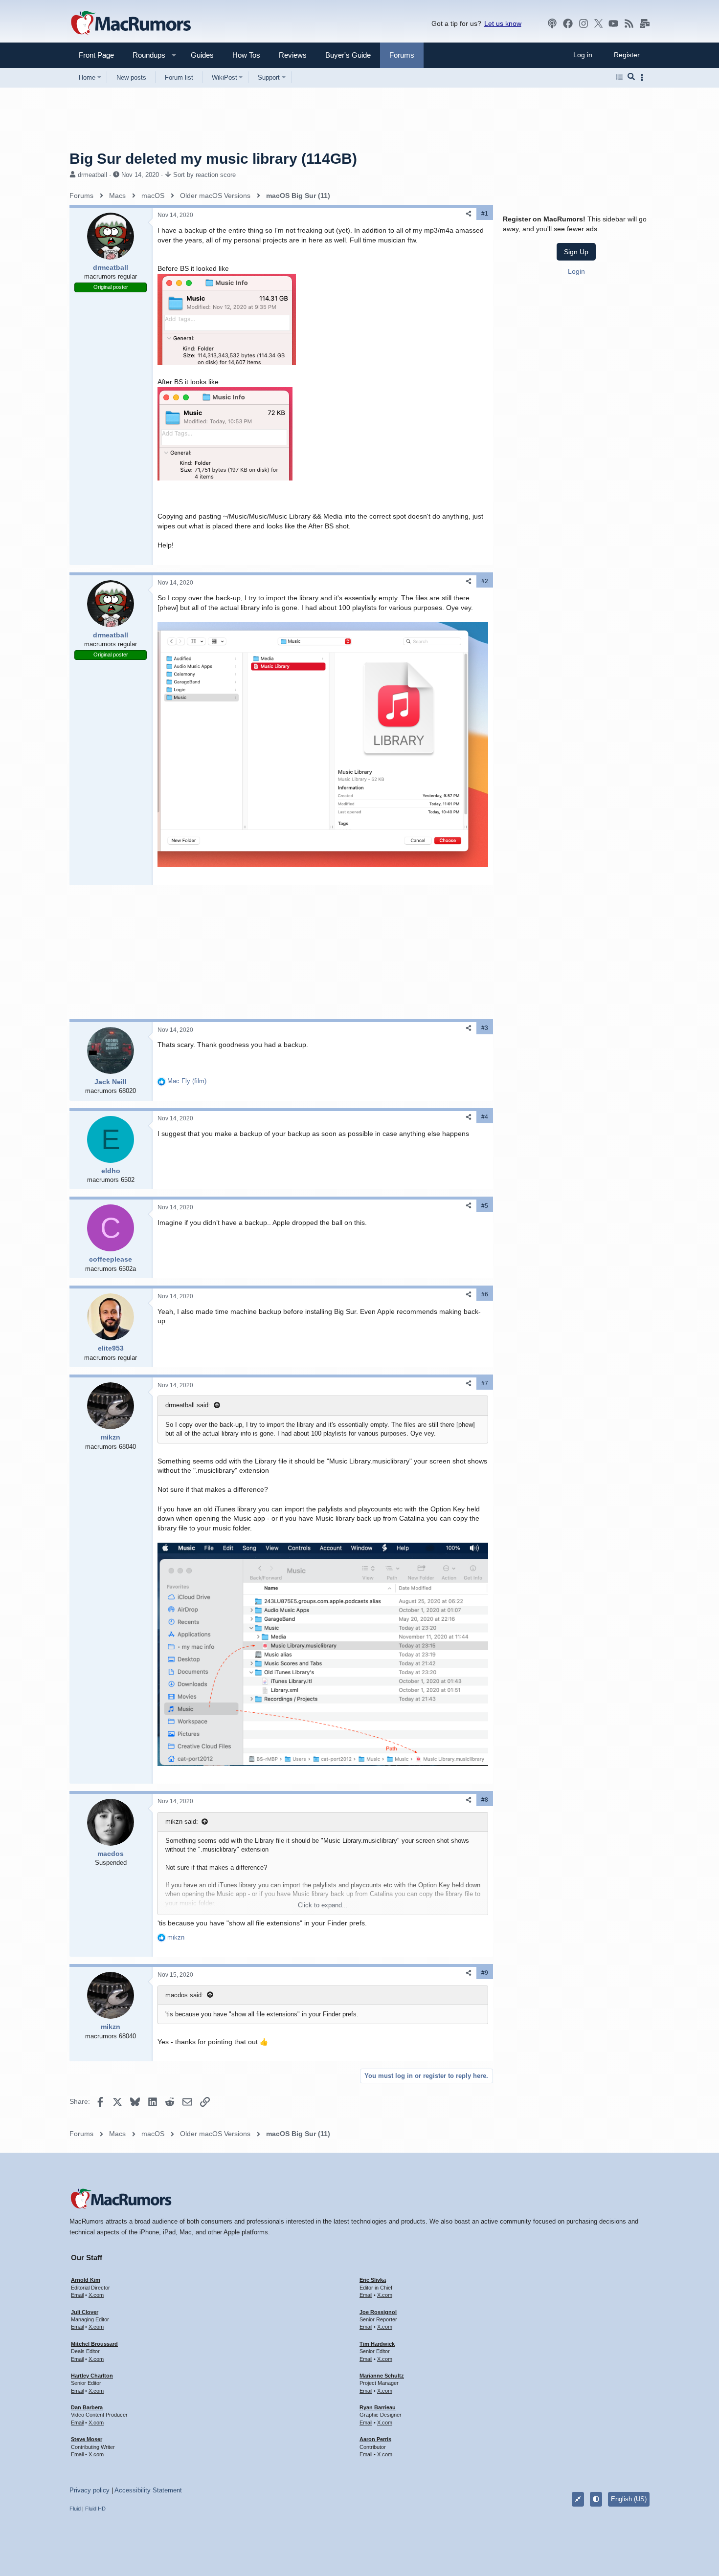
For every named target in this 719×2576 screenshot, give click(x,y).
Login (576, 271)
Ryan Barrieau (378, 2407)
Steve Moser (87, 2439)
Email (77, 2295)
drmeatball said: (188, 1405)
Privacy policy (90, 2490)
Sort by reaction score (204, 175)
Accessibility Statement (148, 2490)
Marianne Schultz (382, 2376)
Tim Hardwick (377, 2344)
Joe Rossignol (378, 2312)
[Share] (469, 214)
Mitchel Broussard (94, 2344)
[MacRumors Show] (552, 23)
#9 (485, 1973)
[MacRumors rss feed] (629, 23)
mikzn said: (182, 1822)
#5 (485, 1206)
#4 (485, 1117)
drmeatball (92, 175)
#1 (485, 214)
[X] (599, 23)
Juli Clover (85, 2312)
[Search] (631, 77)
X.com (96, 2295)
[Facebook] (568, 23)
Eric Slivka (373, 2280)
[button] (145, 55)
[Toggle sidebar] (644, 77)
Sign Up (576, 252)
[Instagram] (584, 23)
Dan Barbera (87, 2407)
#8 (485, 1800)
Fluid (75, 2509)
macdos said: (184, 1995)
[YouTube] (613, 23)
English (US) (629, 2499)
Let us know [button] (503, 23)
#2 (485, 581)
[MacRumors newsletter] (645, 23)
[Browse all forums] (619, 77)
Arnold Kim (86, 2280)
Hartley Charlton (92, 2376)
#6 (485, 1294)
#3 (485, 1028)
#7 (485, 1383)
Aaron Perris (375, 2439)
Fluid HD (95, 2509)
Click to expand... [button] (323, 1905)
